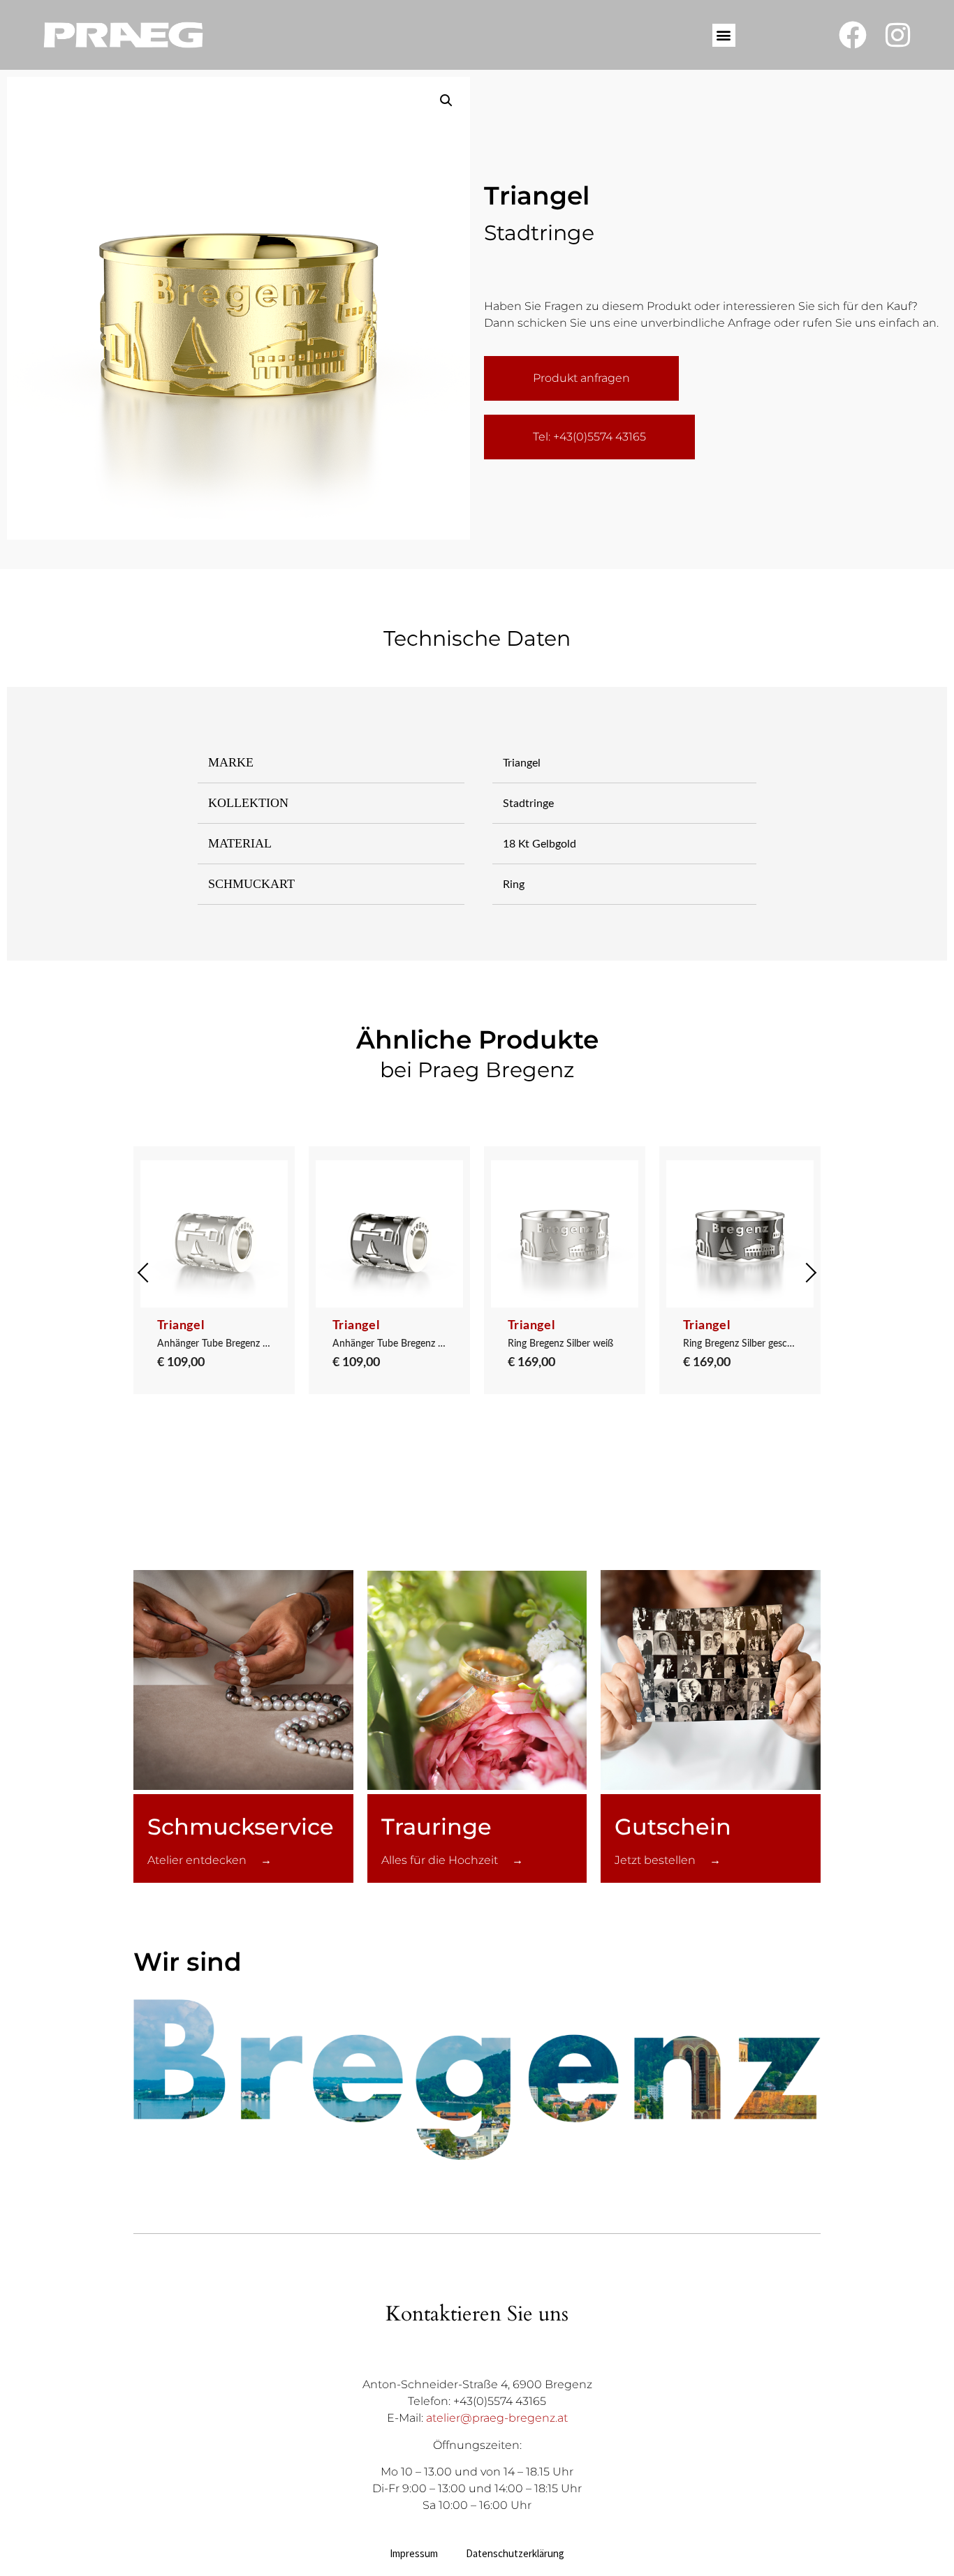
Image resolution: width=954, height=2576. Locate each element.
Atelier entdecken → (210, 1860)
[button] (724, 35)
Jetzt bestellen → (668, 1860)
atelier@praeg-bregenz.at (497, 2418)
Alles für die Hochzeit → (452, 1860)
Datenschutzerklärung (515, 2553)
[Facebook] (853, 35)
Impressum (414, 2553)
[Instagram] (898, 35)
